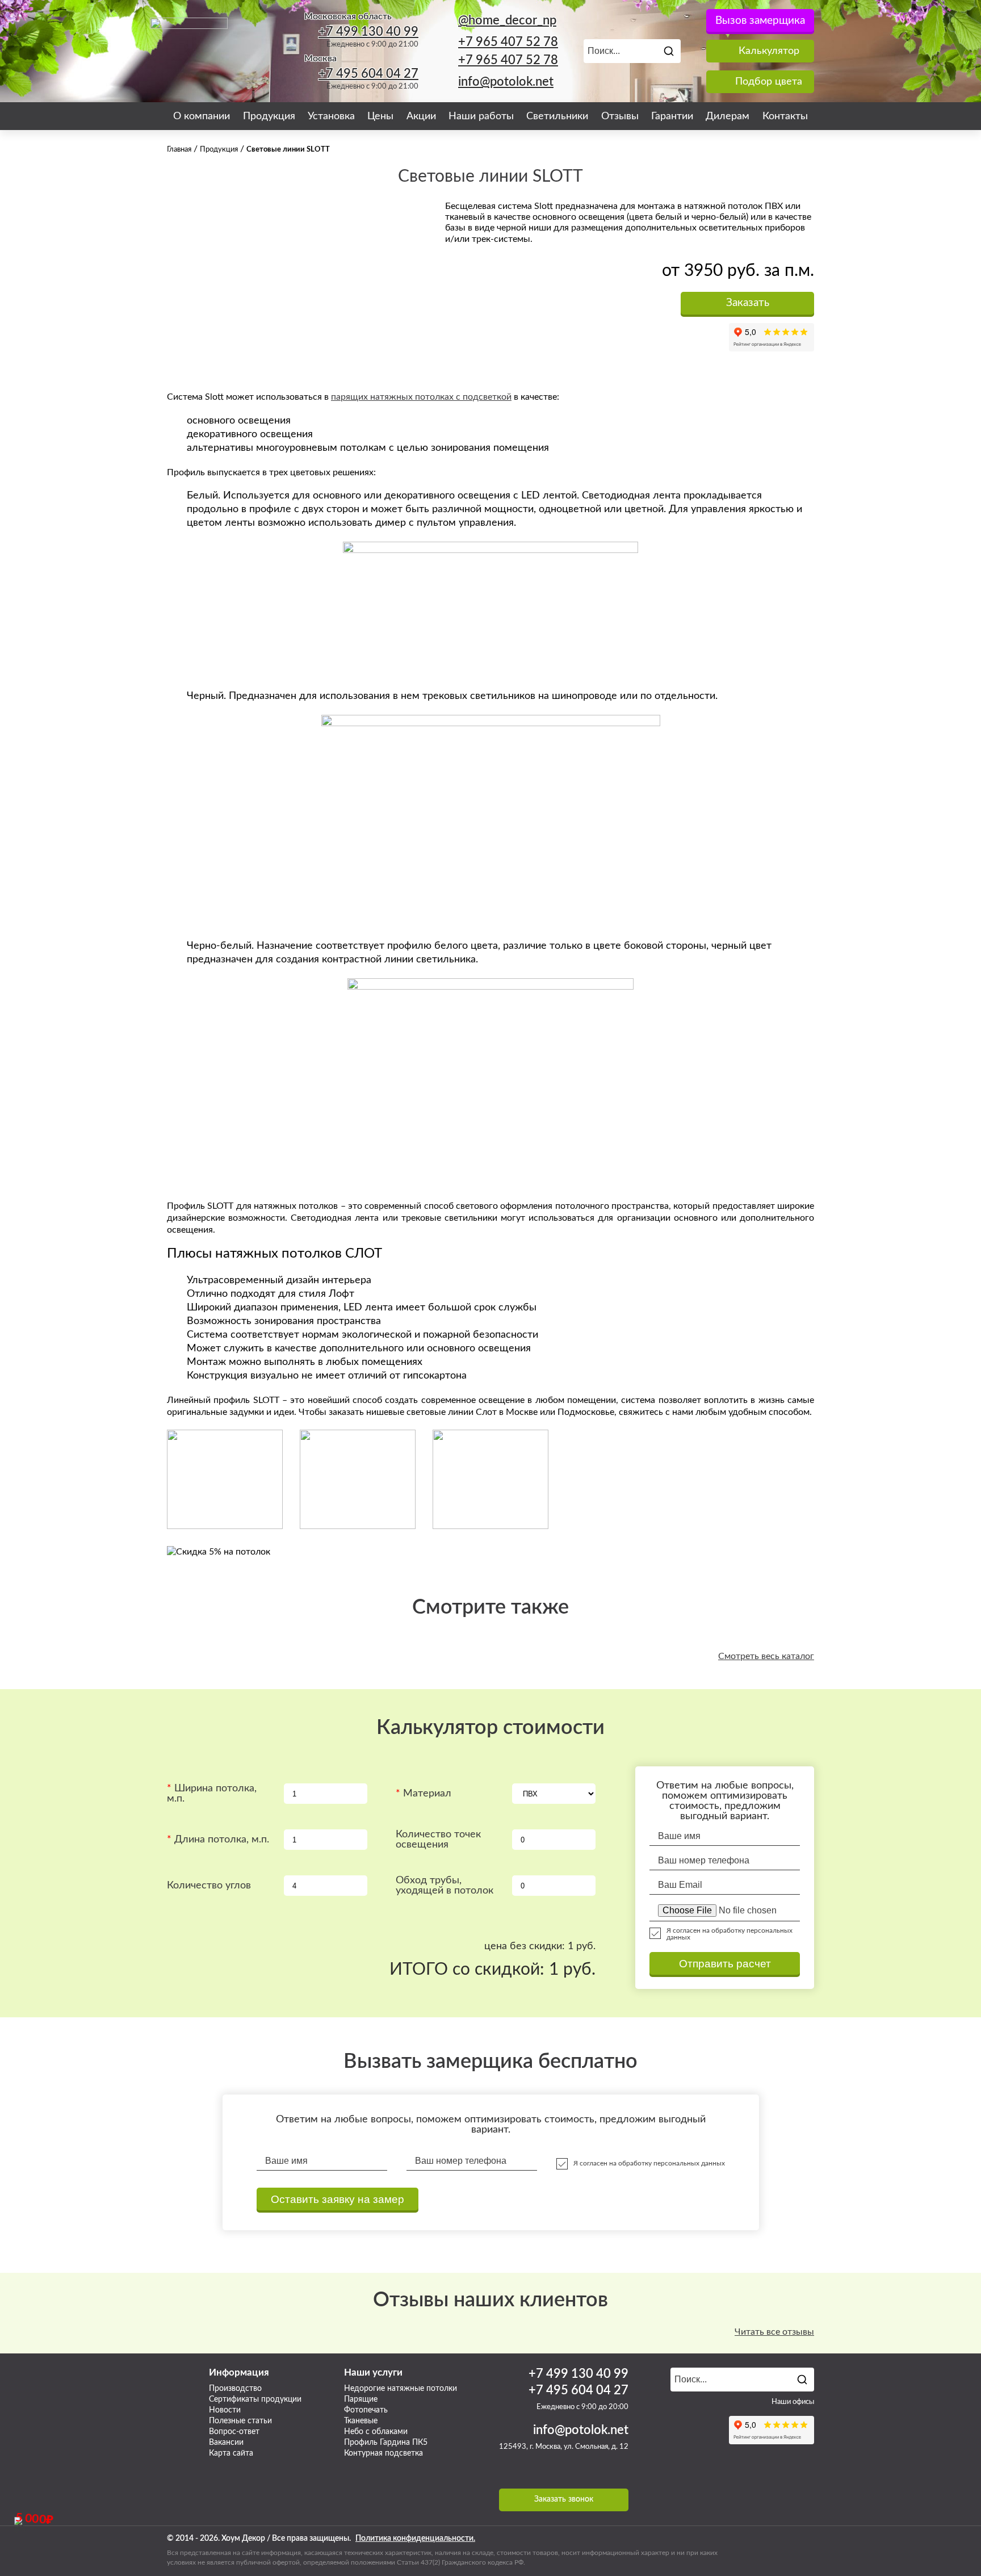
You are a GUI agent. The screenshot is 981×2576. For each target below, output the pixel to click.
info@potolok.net (506, 82)
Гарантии (672, 116)
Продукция (269, 116)
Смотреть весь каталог (766, 1656)
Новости (225, 2410)
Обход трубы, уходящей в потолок (445, 1886)
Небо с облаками (376, 2432)
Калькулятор (769, 51)
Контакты (785, 116)
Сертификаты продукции (255, 2399)
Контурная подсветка (383, 2453)
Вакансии (226, 2443)
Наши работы (481, 116)
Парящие (361, 2399)
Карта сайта (231, 2453)
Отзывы (620, 116)
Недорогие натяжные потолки (401, 2389)
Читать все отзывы (774, 2332)
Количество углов (209, 1886)
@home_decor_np (507, 20)
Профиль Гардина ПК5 (386, 2443)
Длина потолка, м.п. (222, 1840)
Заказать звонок (564, 2499)
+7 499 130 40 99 (368, 32)
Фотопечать (366, 2410)
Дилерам (728, 116)
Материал (427, 1794)
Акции (421, 116)
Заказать (748, 303)
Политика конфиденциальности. (415, 2539)
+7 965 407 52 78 (508, 42)
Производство (235, 2389)
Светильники (557, 116)
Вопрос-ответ (234, 2432)
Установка (331, 116)
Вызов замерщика (760, 21)
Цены (380, 116)
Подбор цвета (769, 82)
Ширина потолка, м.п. (212, 1794)
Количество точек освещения (438, 1840)
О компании (202, 116)
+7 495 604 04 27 (368, 74)
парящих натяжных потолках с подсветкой (421, 397)
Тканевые (361, 2421)
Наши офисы (793, 2402)
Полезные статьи (240, 2421)
